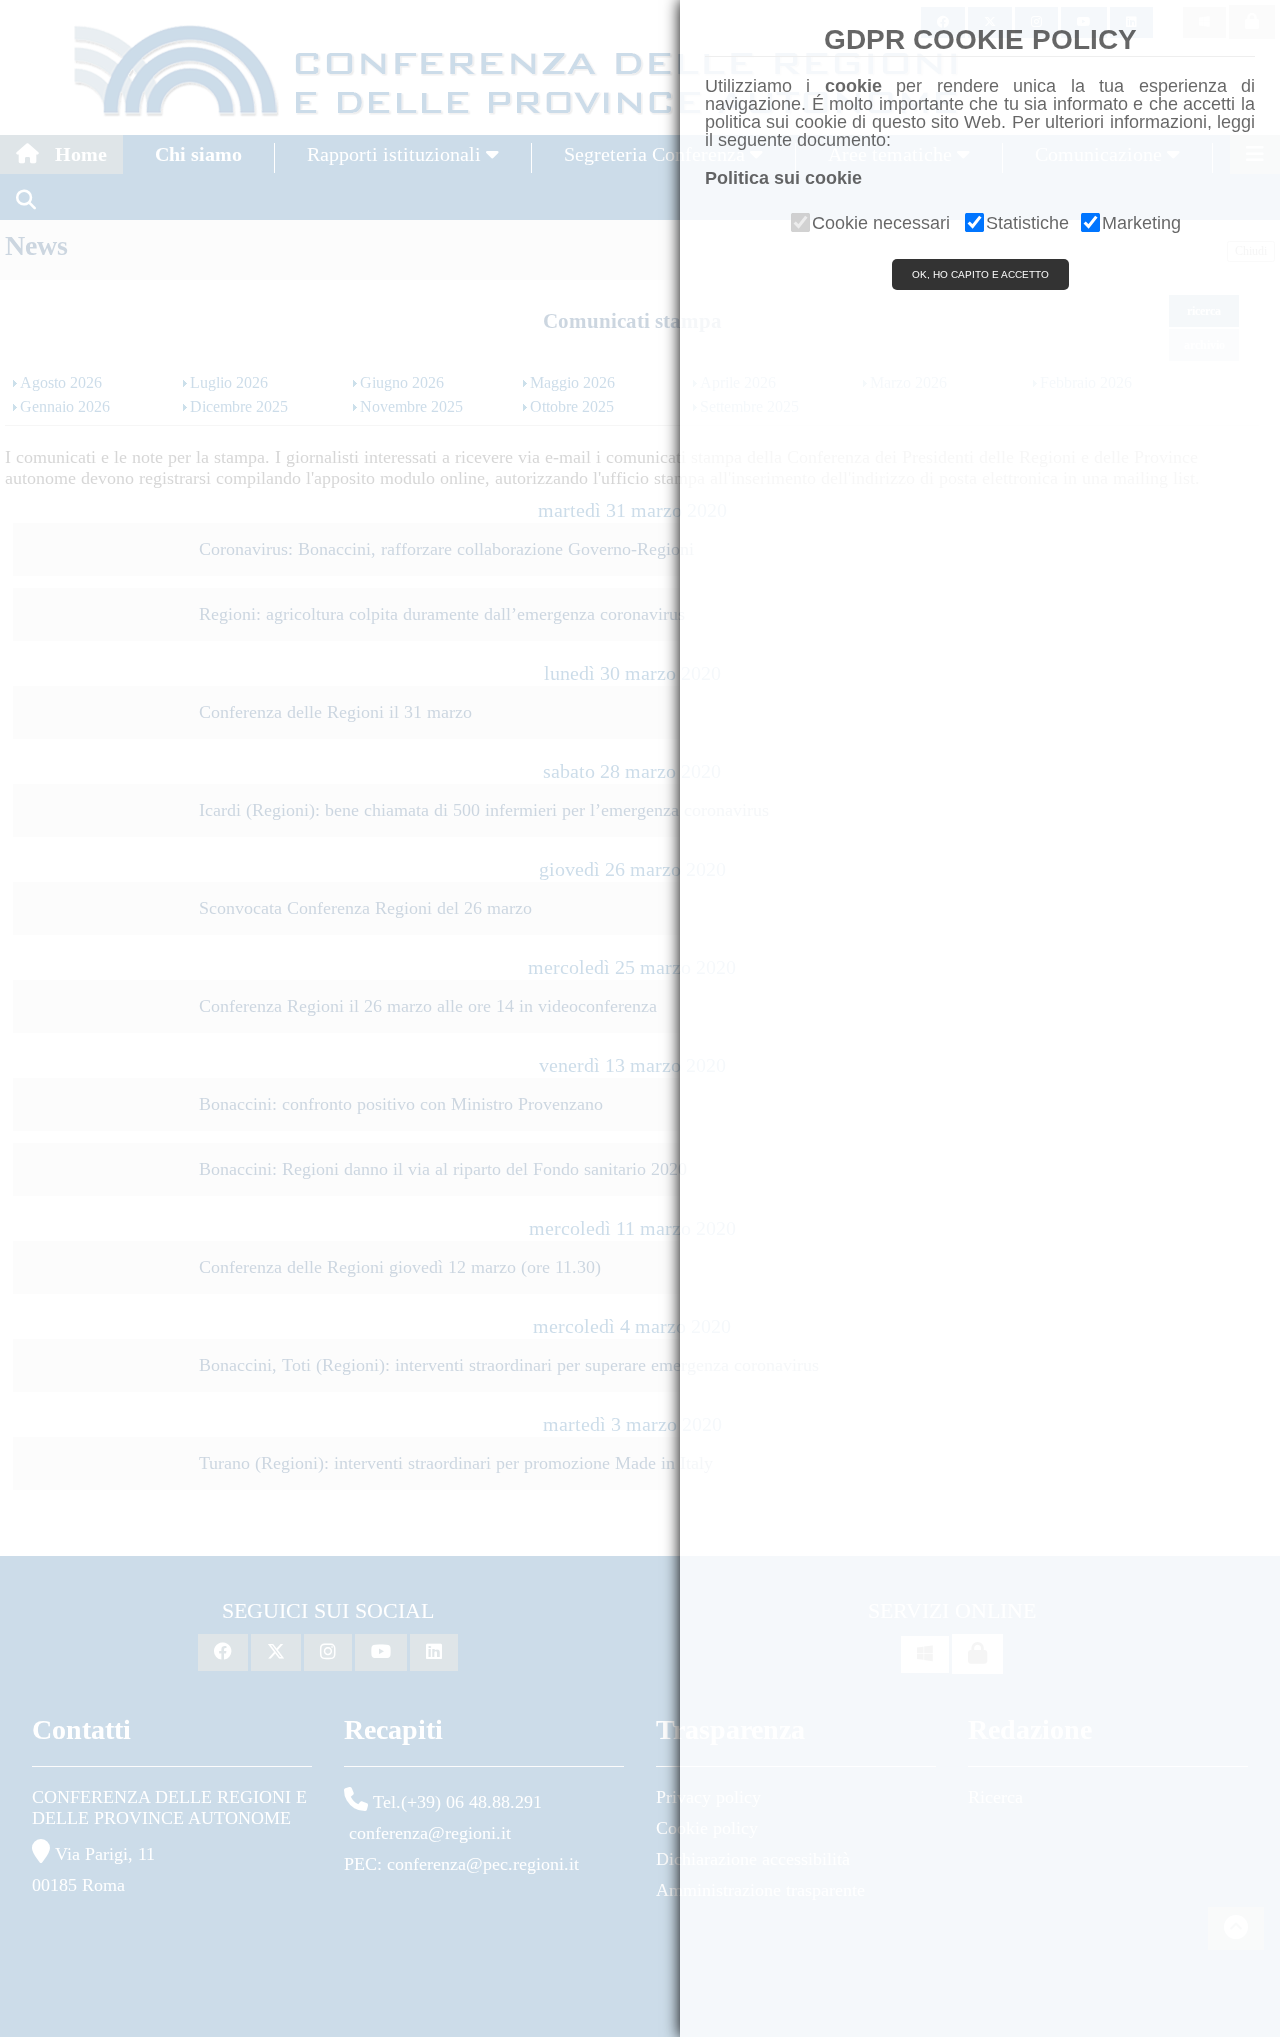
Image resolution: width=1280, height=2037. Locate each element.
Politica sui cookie (783, 178)
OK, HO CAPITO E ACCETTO (980, 274)
